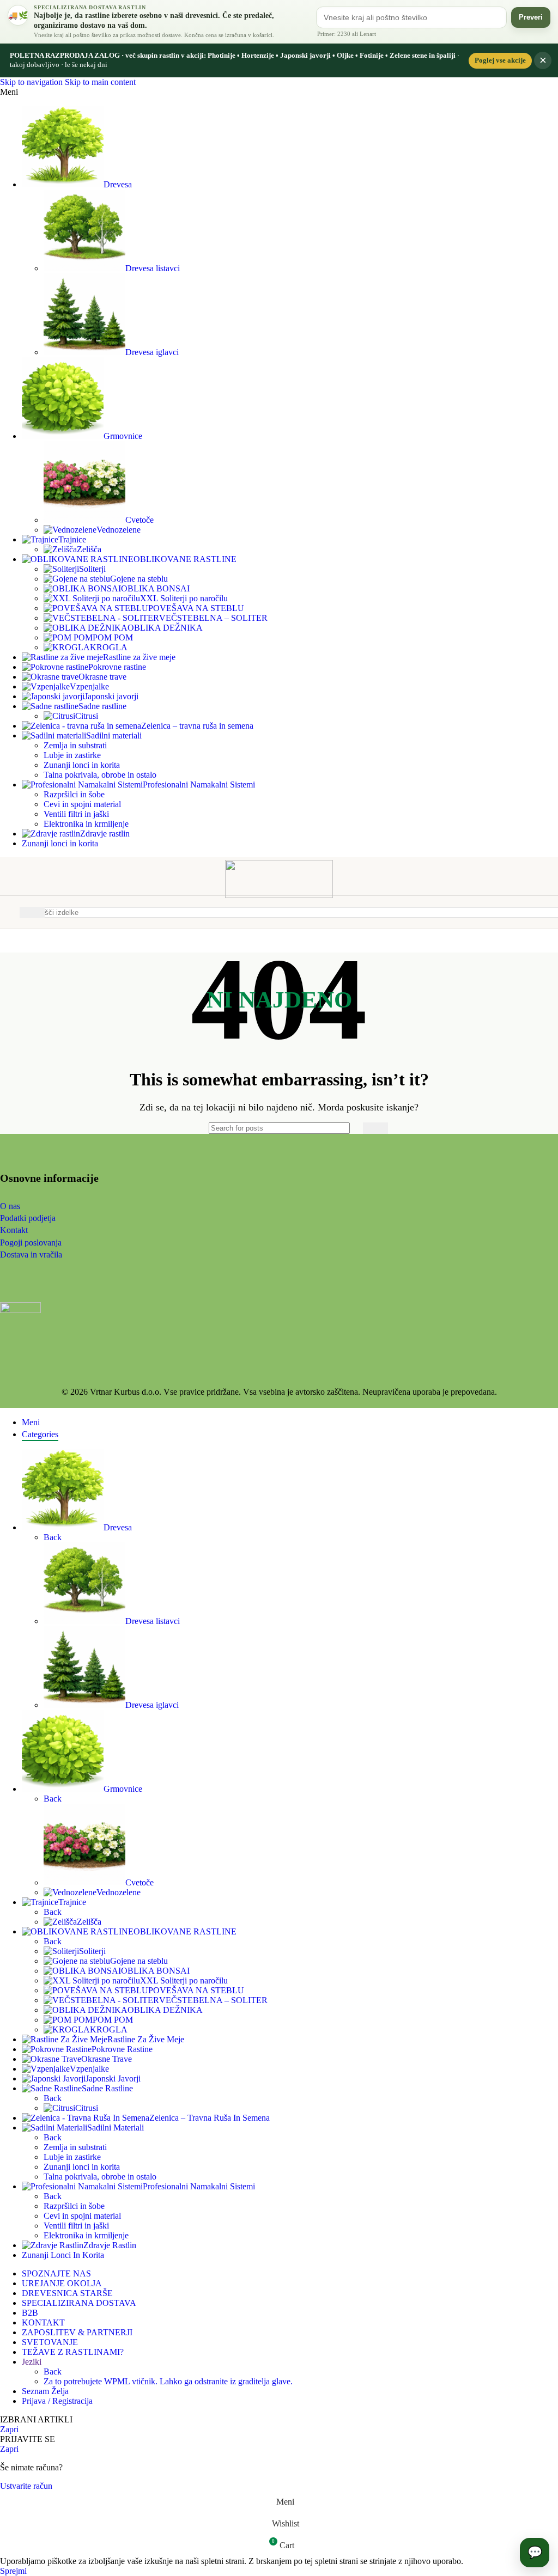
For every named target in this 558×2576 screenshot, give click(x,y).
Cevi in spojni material (82, 804)
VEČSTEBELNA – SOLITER (213, 618)
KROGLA (109, 647)
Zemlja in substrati (75, 745)
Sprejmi (13, 2571)
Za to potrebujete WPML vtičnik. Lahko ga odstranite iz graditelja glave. (168, 2381)
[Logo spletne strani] (279, 895)
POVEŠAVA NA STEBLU (196, 608)
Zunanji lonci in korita (82, 765)
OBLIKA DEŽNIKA (165, 628)
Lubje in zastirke (72, 755)
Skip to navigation (32, 82)
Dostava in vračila (31, 1255)
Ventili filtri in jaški (76, 814)
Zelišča (89, 549)
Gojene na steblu (139, 579)
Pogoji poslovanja (31, 1243)
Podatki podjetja (28, 1218)
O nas (10, 1206)
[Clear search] (352, 1128)
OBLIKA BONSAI (155, 588)
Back (53, 1537)
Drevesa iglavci (152, 352)
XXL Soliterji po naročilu (184, 598)
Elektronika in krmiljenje (86, 824)
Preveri (531, 17)
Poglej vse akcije (500, 60)
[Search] (375, 1128)
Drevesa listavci (153, 268)
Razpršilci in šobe (74, 794)
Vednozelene (119, 530)
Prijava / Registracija (57, 2401)
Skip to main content (100, 82)
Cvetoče (139, 520)
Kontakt (14, 1230)
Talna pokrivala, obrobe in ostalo (100, 775)
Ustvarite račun (26, 2486)
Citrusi (87, 716)
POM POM (113, 637)
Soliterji (92, 569)
